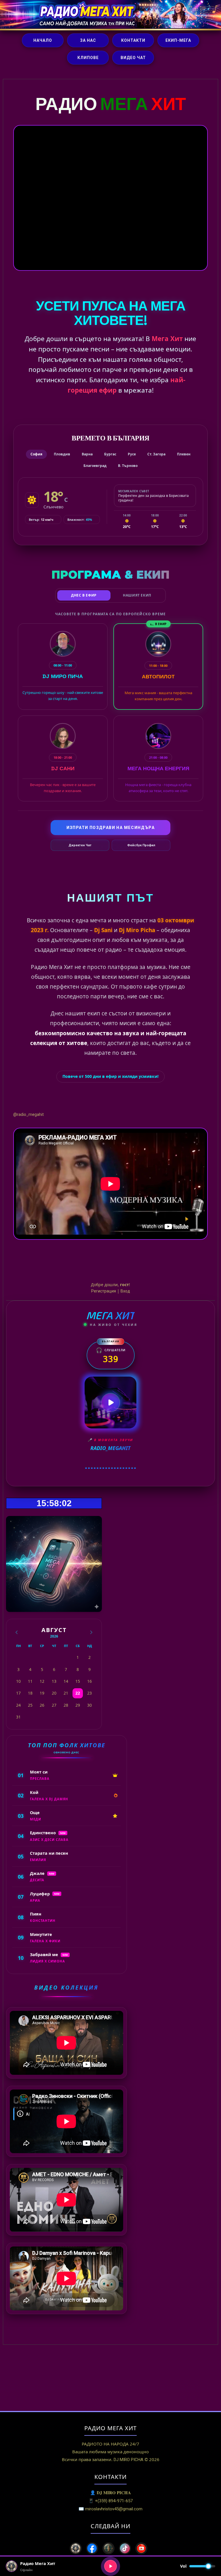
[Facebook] (92, 2548)
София (36, 454)
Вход (125, 1291)
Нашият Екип (137, 595)
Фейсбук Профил (141, 845)
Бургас (110, 454)
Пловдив (62, 454)
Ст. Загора (156, 454)
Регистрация (104, 1291)
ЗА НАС (88, 40)
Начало (43, 40)
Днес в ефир (84, 595)
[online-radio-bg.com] (76, 2548)
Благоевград (95, 466)
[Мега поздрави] (108, 2548)
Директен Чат (80, 845)
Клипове (88, 58)
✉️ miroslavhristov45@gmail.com (110, 2509)
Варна (87, 454)
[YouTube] (141, 2548)
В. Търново (128, 466)
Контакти (133, 40)
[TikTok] (125, 2548)
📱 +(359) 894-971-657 (110, 2501)
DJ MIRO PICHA (128, 2460)
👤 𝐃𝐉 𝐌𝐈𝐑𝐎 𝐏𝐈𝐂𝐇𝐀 (110, 2493)
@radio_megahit (28, 1114)
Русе (132, 454)
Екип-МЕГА (178, 40)
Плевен (184, 454)
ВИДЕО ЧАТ (133, 58)
